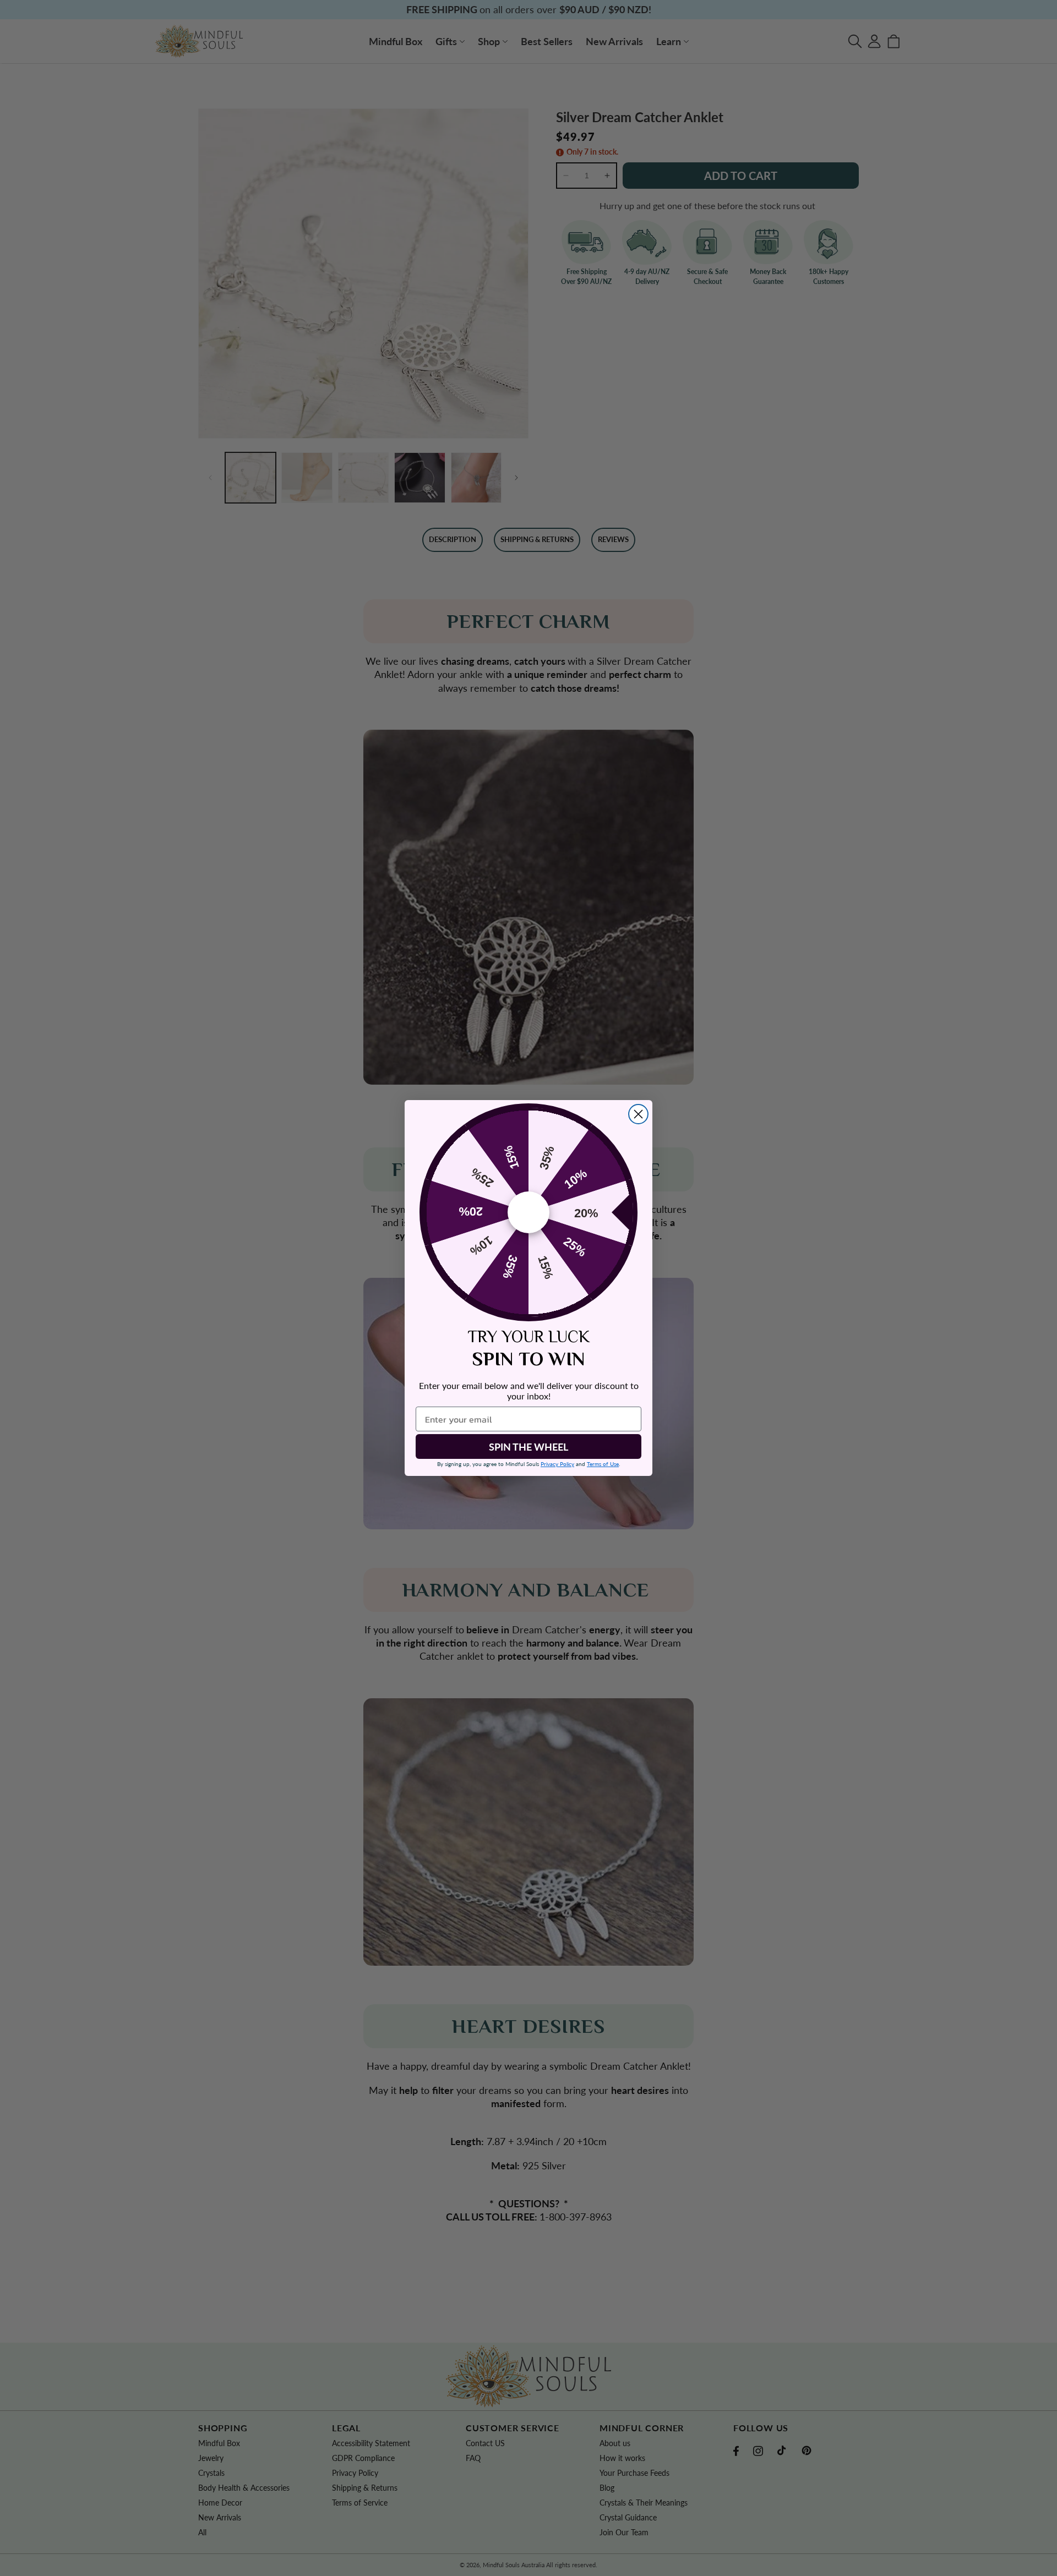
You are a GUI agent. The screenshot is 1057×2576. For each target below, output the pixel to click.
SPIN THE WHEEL (528, 1447)
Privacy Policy (557, 1464)
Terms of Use (603, 1464)
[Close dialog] (638, 1114)
